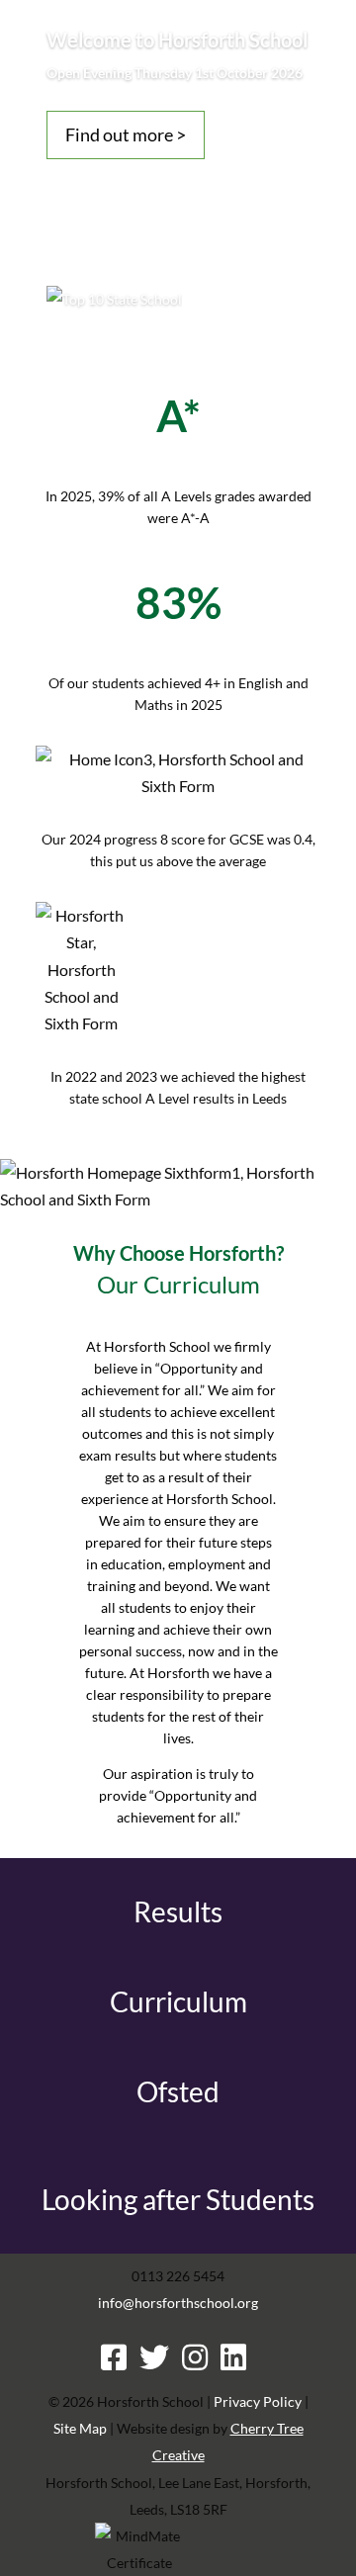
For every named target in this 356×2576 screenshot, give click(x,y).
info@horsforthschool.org (178, 2303)
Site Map (80, 2428)
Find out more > (126, 134)
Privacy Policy (258, 2401)
